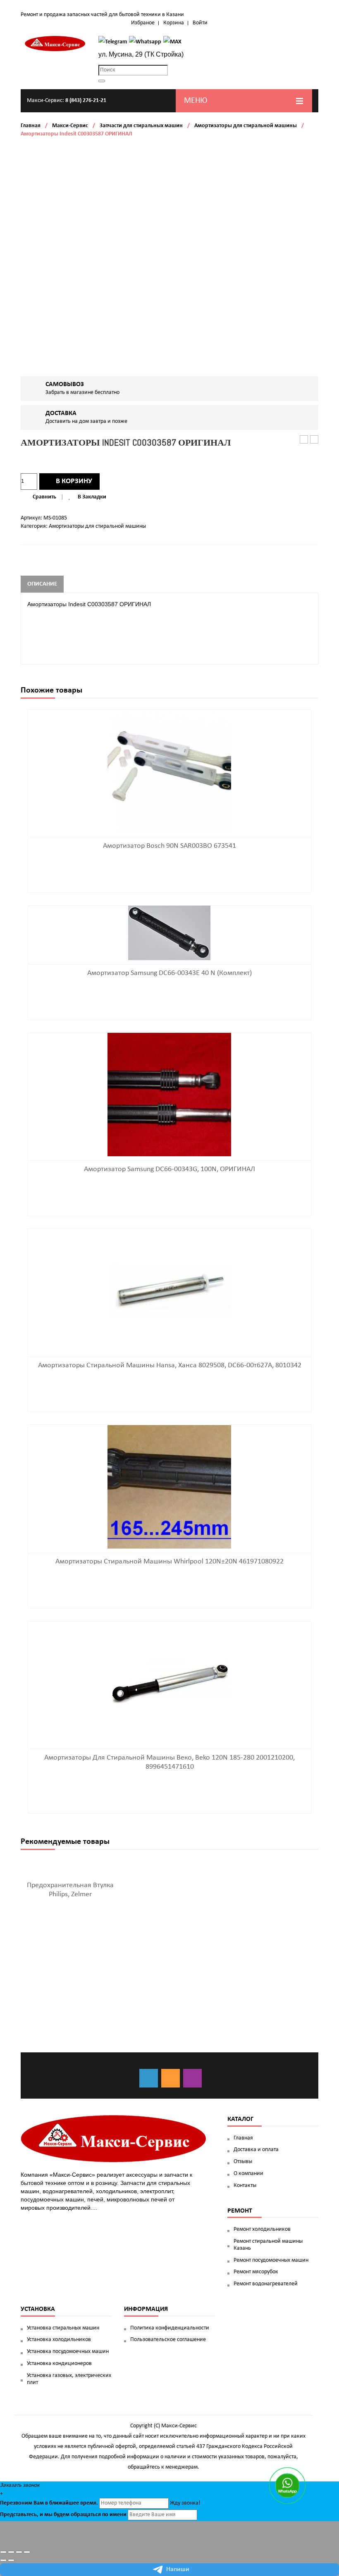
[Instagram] (192, 2078)
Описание (42, 584)
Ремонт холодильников (262, 2229)
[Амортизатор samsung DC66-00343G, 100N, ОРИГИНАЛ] (169, 1095)
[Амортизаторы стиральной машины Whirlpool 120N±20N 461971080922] (169, 1487)
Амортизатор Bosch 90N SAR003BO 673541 (314, 440)
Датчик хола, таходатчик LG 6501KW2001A (304, 440)
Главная (31, 126)
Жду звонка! (185, 2503)
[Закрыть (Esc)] (3, 2552)
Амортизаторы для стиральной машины (246, 126)
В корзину (74, 481)
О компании (248, 2174)
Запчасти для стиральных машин (141, 126)
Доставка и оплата (256, 2150)
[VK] (149, 2078)
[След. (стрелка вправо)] (11, 2560)
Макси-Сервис (70, 126)
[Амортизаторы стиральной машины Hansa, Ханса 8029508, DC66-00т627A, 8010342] (169, 1291)
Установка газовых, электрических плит (69, 2379)
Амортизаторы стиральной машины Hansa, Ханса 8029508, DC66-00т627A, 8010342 (170, 1365)
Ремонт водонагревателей (266, 2284)
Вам (39, 2503)
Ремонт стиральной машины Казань (268, 2245)
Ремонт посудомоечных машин (271, 2260)
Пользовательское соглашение (168, 2340)
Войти (200, 23)
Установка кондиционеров (59, 2364)
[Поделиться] (11, 2552)
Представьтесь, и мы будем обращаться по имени (63, 2515)
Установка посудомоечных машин (68, 2352)
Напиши (178, 2569)
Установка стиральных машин (63, 2328)
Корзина (174, 23)
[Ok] (171, 2078)
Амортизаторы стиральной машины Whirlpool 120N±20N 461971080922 (169, 1562)
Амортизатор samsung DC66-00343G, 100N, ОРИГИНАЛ (169, 1169)
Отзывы (243, 2162)
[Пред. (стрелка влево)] (3, 2560)
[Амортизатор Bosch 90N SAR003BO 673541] (169, 771)
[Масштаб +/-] (27, 2552)
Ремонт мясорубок (256, 2272)
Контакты (245, 2186)
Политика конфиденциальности (170, 2328)
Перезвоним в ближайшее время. (49, 2503)
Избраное (143, 23)
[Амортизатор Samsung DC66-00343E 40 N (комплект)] (169, 933)
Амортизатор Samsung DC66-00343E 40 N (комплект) (169, 973)
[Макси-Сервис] (55, 44)
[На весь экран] (19, 2552)
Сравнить (44, 497)
